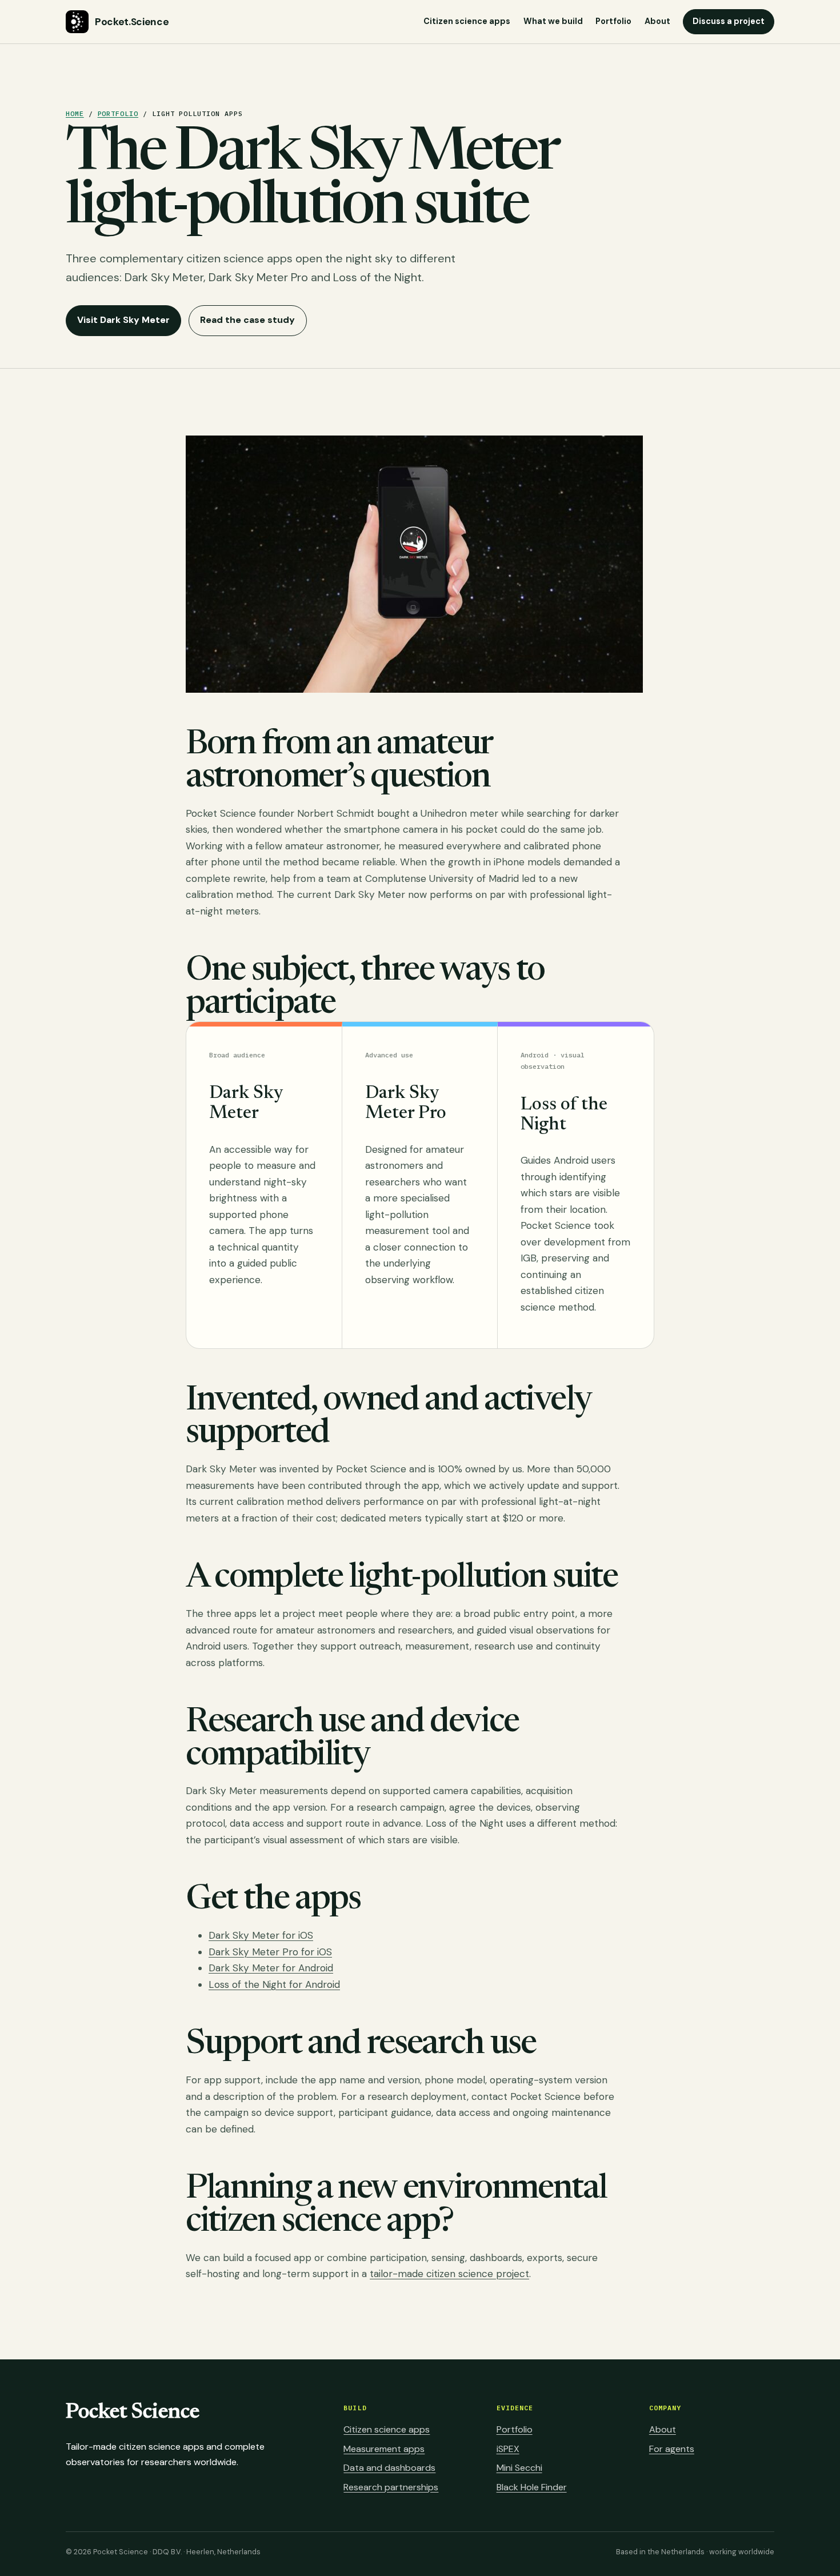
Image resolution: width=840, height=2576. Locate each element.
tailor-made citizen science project (449, 2274)
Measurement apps (384, 2449)
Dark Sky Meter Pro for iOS (270, 1952)
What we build (553, 21)
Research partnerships (391, 2487)
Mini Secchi (519, 2468)
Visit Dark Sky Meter (123, 320)
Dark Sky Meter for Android (271, 1968)
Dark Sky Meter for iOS (261, 1935)
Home (75, 113)
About (657, 21)
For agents (672, 2449)
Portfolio (613, 21)
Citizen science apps (467, 21)
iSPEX (508, 2449)
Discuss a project (729, 21)
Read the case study (247, 320)
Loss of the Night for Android (274, 1984)
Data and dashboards (389, 2468)
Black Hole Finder (532, 2487)
